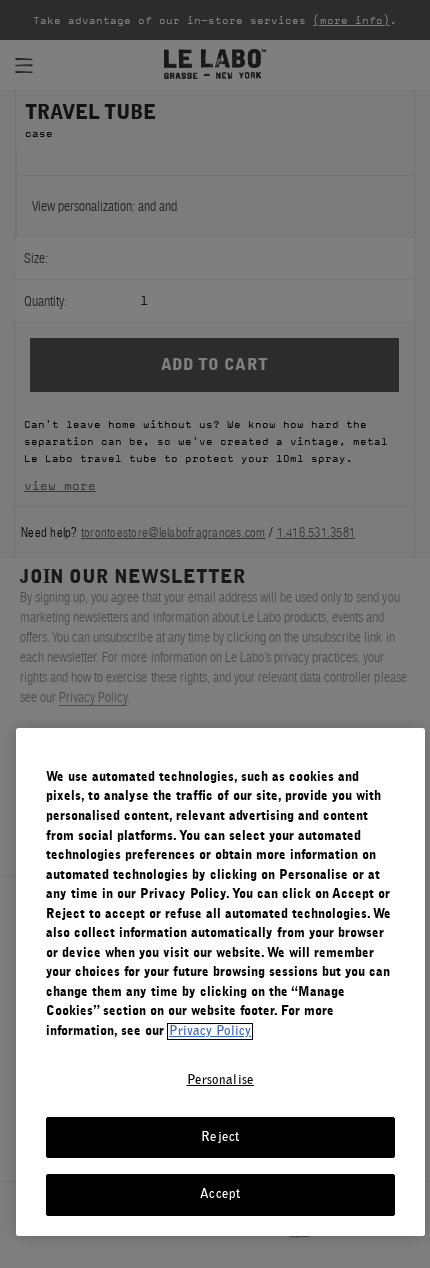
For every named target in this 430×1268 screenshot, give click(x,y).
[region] (220, 982)
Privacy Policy (210, 1031)
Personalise (220, 1080)
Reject (220, 1137)
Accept (220, 1194)
